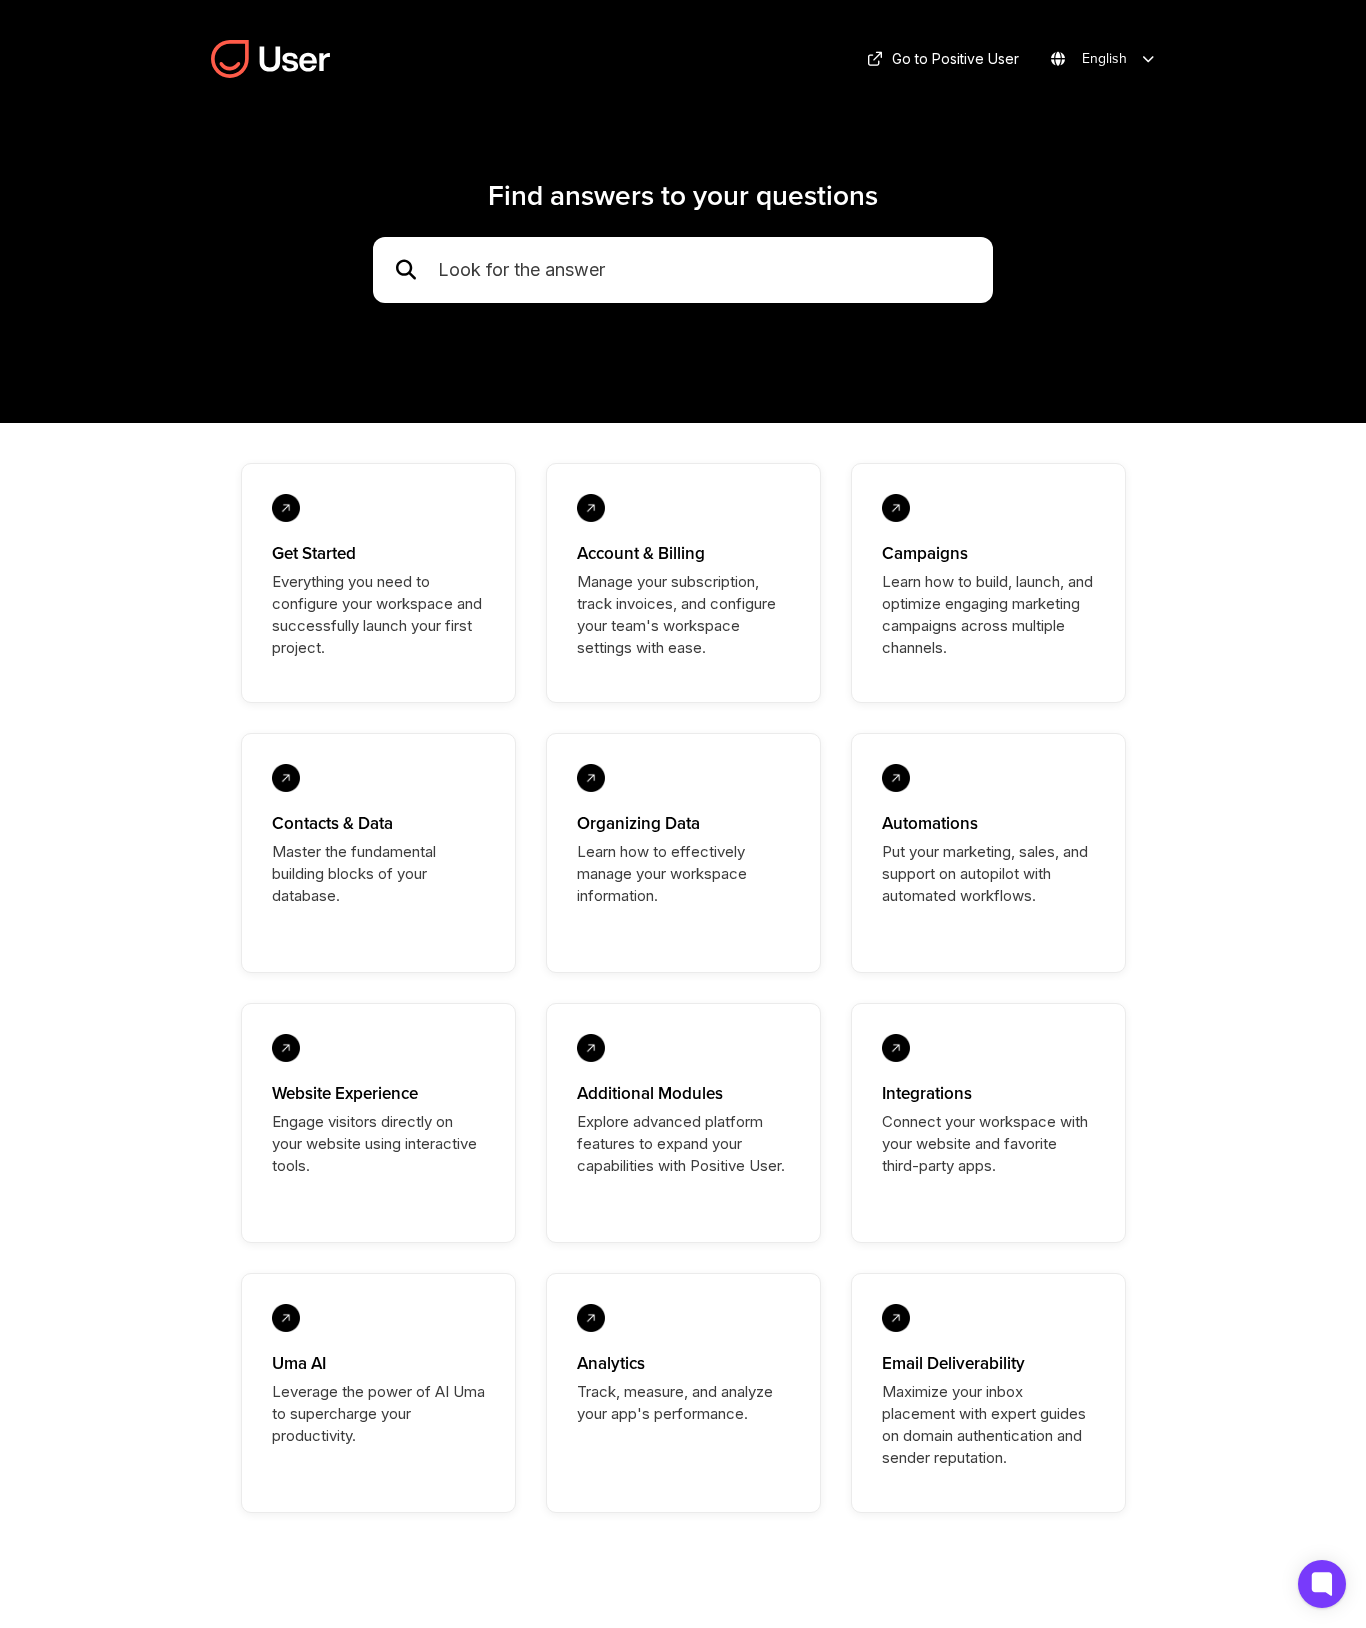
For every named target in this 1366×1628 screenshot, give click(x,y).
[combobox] (705, 270)
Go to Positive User (955, 58)
